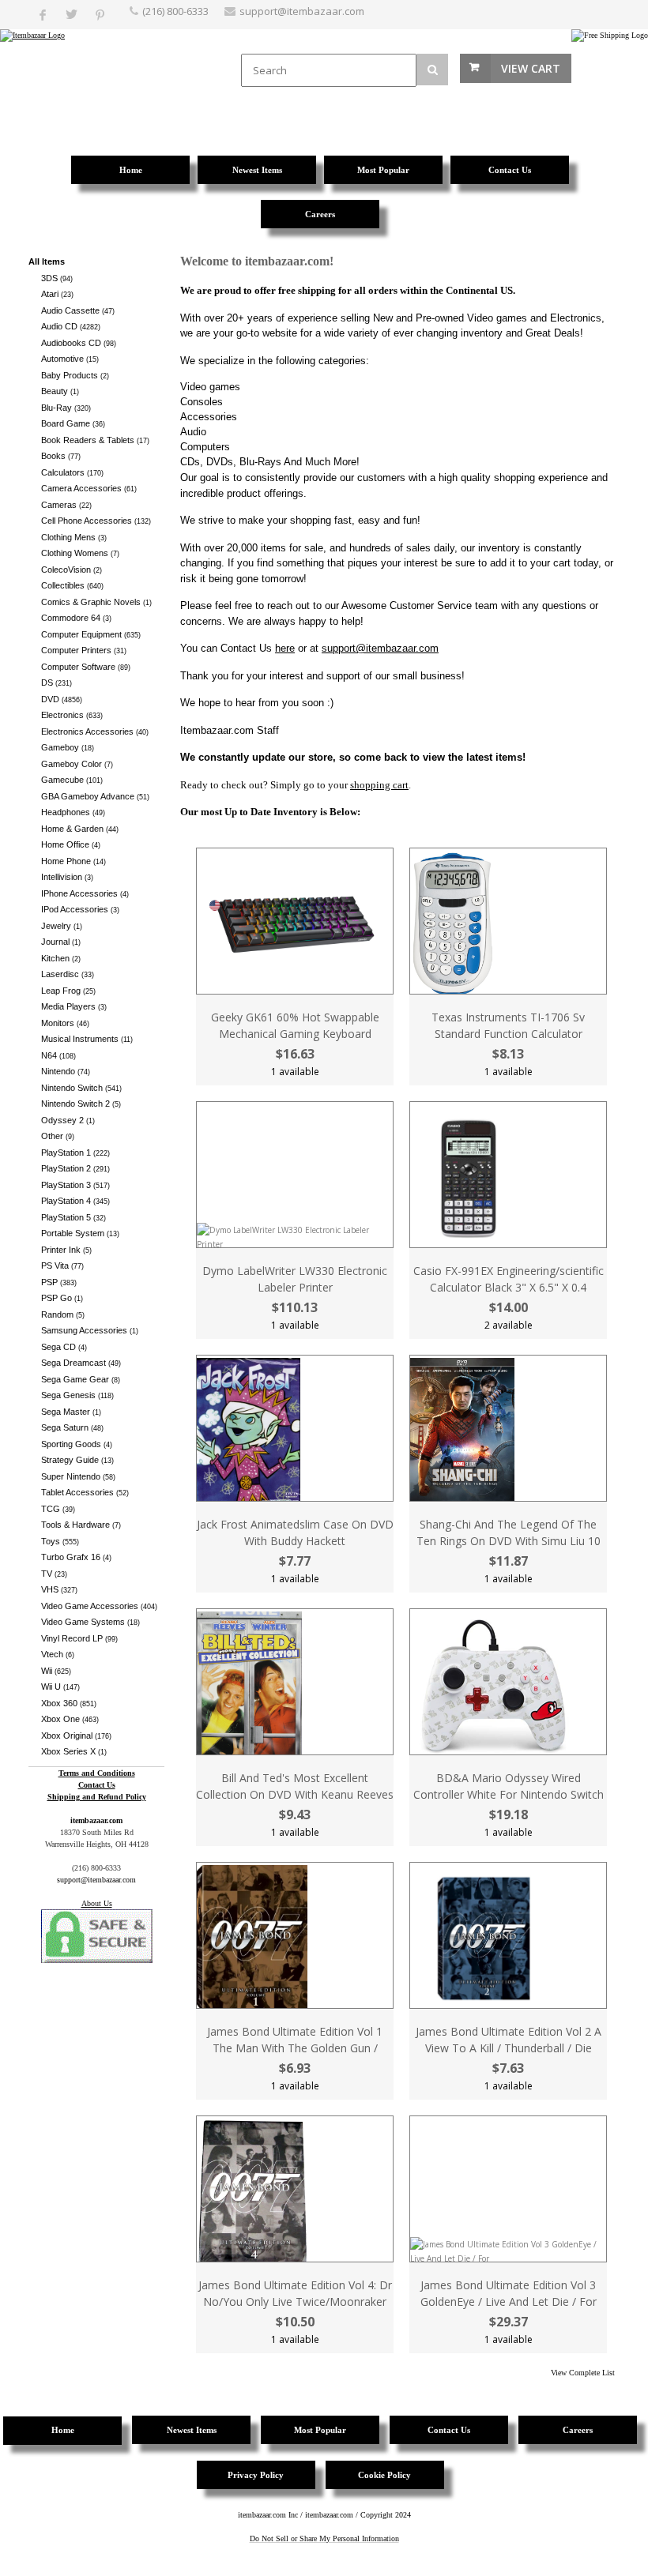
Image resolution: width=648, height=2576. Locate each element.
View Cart (531, 68)
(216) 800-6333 (175, 11)
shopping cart (379, 785)
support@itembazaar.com (302, 11)
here (285, 648)
